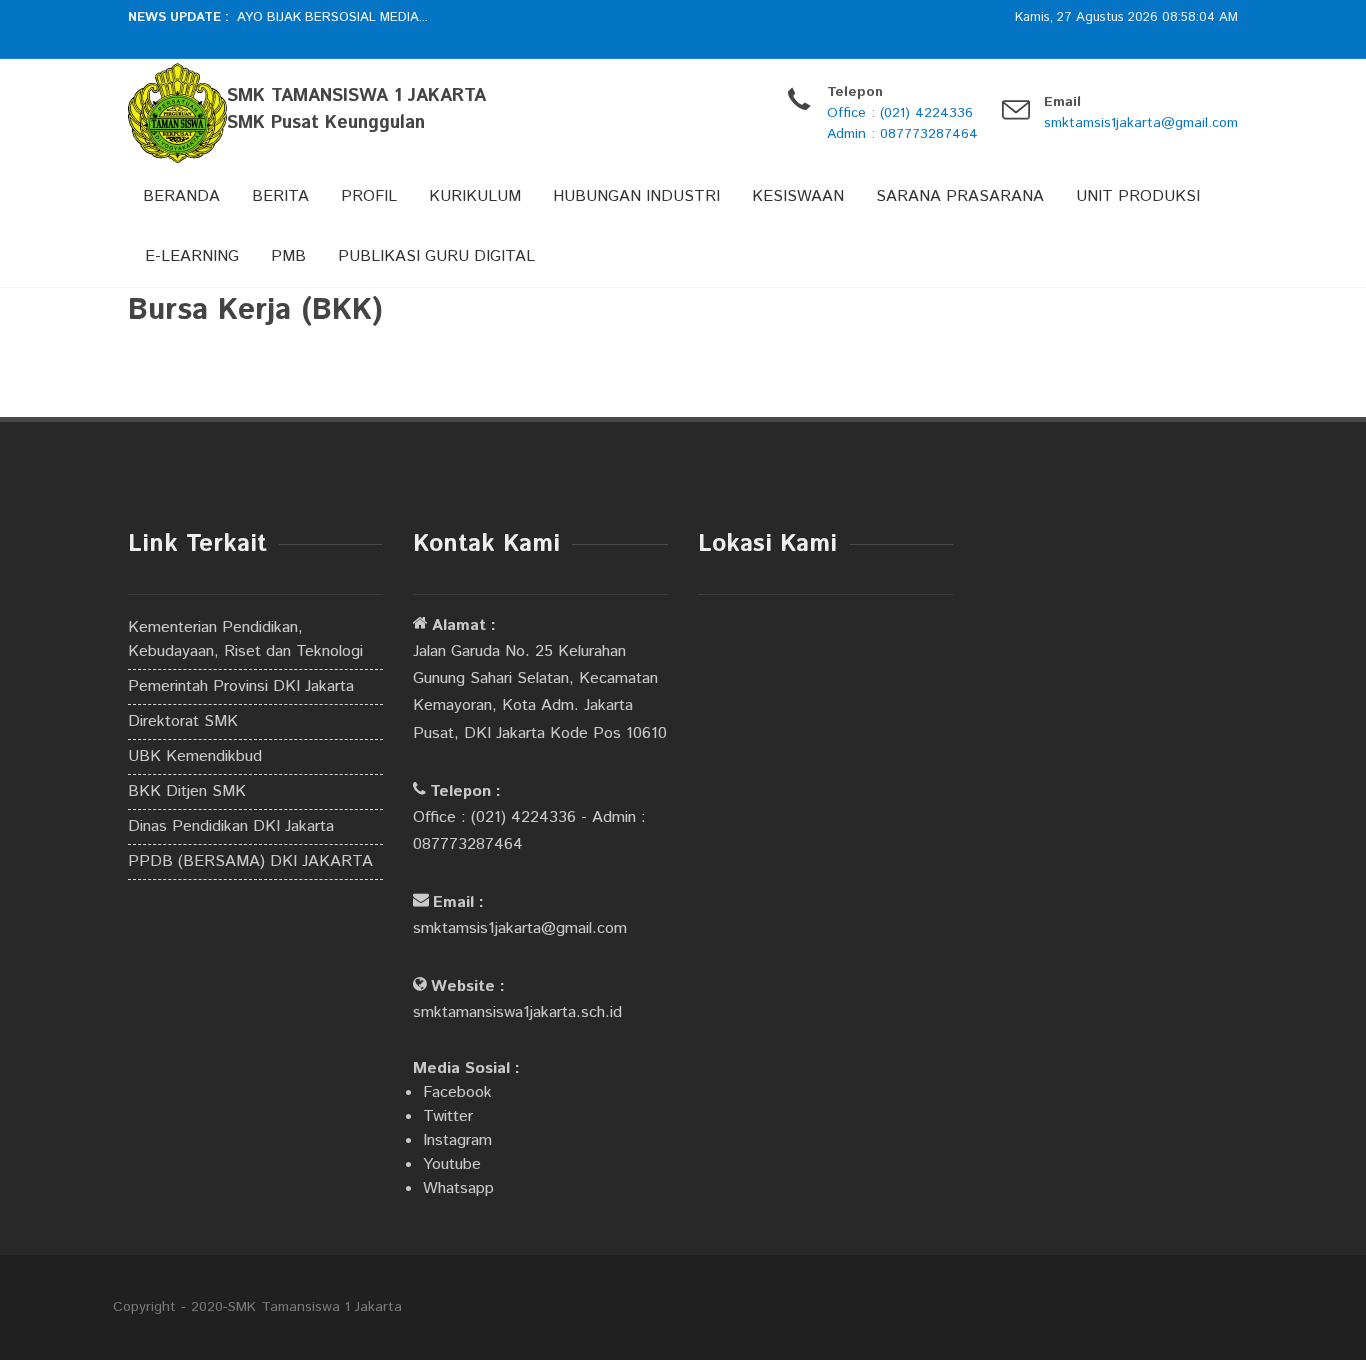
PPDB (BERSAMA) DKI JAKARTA (250, 861)
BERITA (280, 196)
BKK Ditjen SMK (187, 791)
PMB (288, 256)
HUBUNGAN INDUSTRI (636, 196)
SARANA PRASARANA (960, 196)
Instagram (457, 1140)
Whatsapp (458, 1188)
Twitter (448, 1116)
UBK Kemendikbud (195, 756)
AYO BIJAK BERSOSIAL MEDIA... (332, 17)
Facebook (457, 1092)
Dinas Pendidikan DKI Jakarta (231, 826)
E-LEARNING (192, 256)
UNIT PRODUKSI (1138, 196)
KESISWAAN (798, 196)
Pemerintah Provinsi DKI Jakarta (241, 686)
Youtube (452, 1164)
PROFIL (369, 196)
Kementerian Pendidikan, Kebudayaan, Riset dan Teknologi (245, 639)
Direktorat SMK (183, 721)
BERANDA (181, 196)
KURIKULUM (475, 196)
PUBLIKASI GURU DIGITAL (436, 256)
